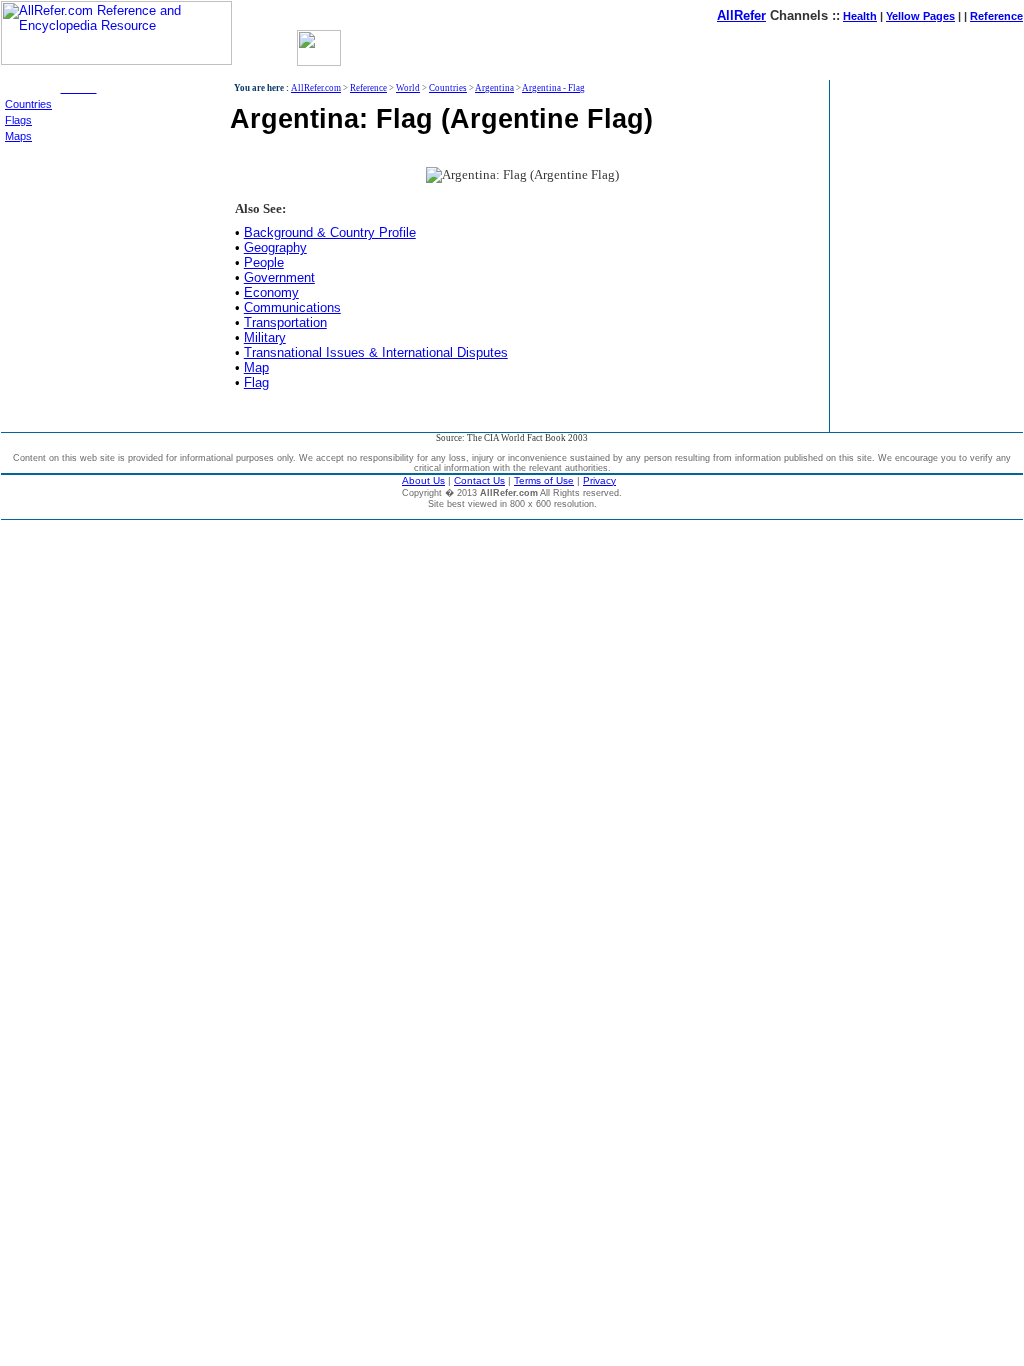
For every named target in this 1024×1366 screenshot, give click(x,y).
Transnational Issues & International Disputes (376, 352)
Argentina (494, 88)
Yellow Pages (920, 16)
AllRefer (741, 15)
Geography (275, 247)
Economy (271, 292)
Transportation (285, 322)
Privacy (599, 480)
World (408, 88)
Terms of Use (544, 480)
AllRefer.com (316, 88)
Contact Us (479, 480)
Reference (996, 16)
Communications (292, 307)
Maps (18, 136)
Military (265, 337)
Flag (256, 382)
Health (860, 16)
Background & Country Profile (330, 232)
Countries (28, 104)
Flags (18, 120)
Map (256, 367)
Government (279, 277)
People (264, 262)
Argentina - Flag (553, 88)
